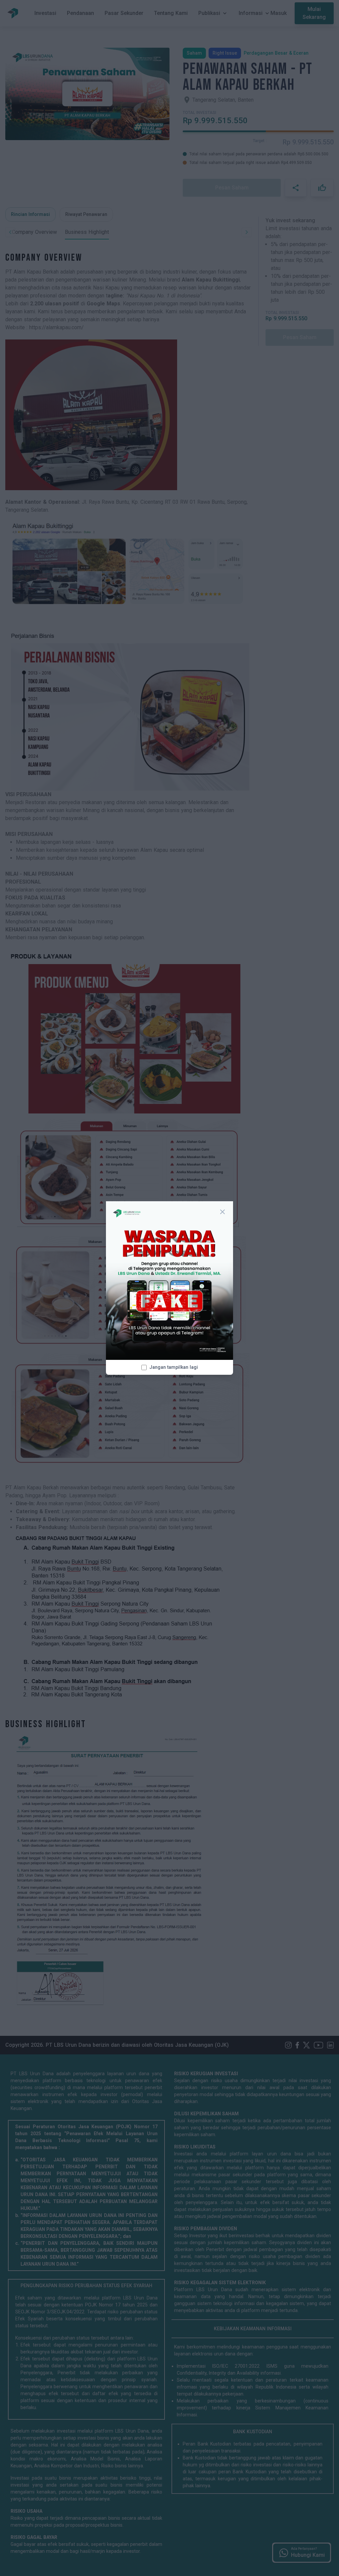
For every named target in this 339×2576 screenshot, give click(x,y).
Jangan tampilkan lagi (174, 1367)
